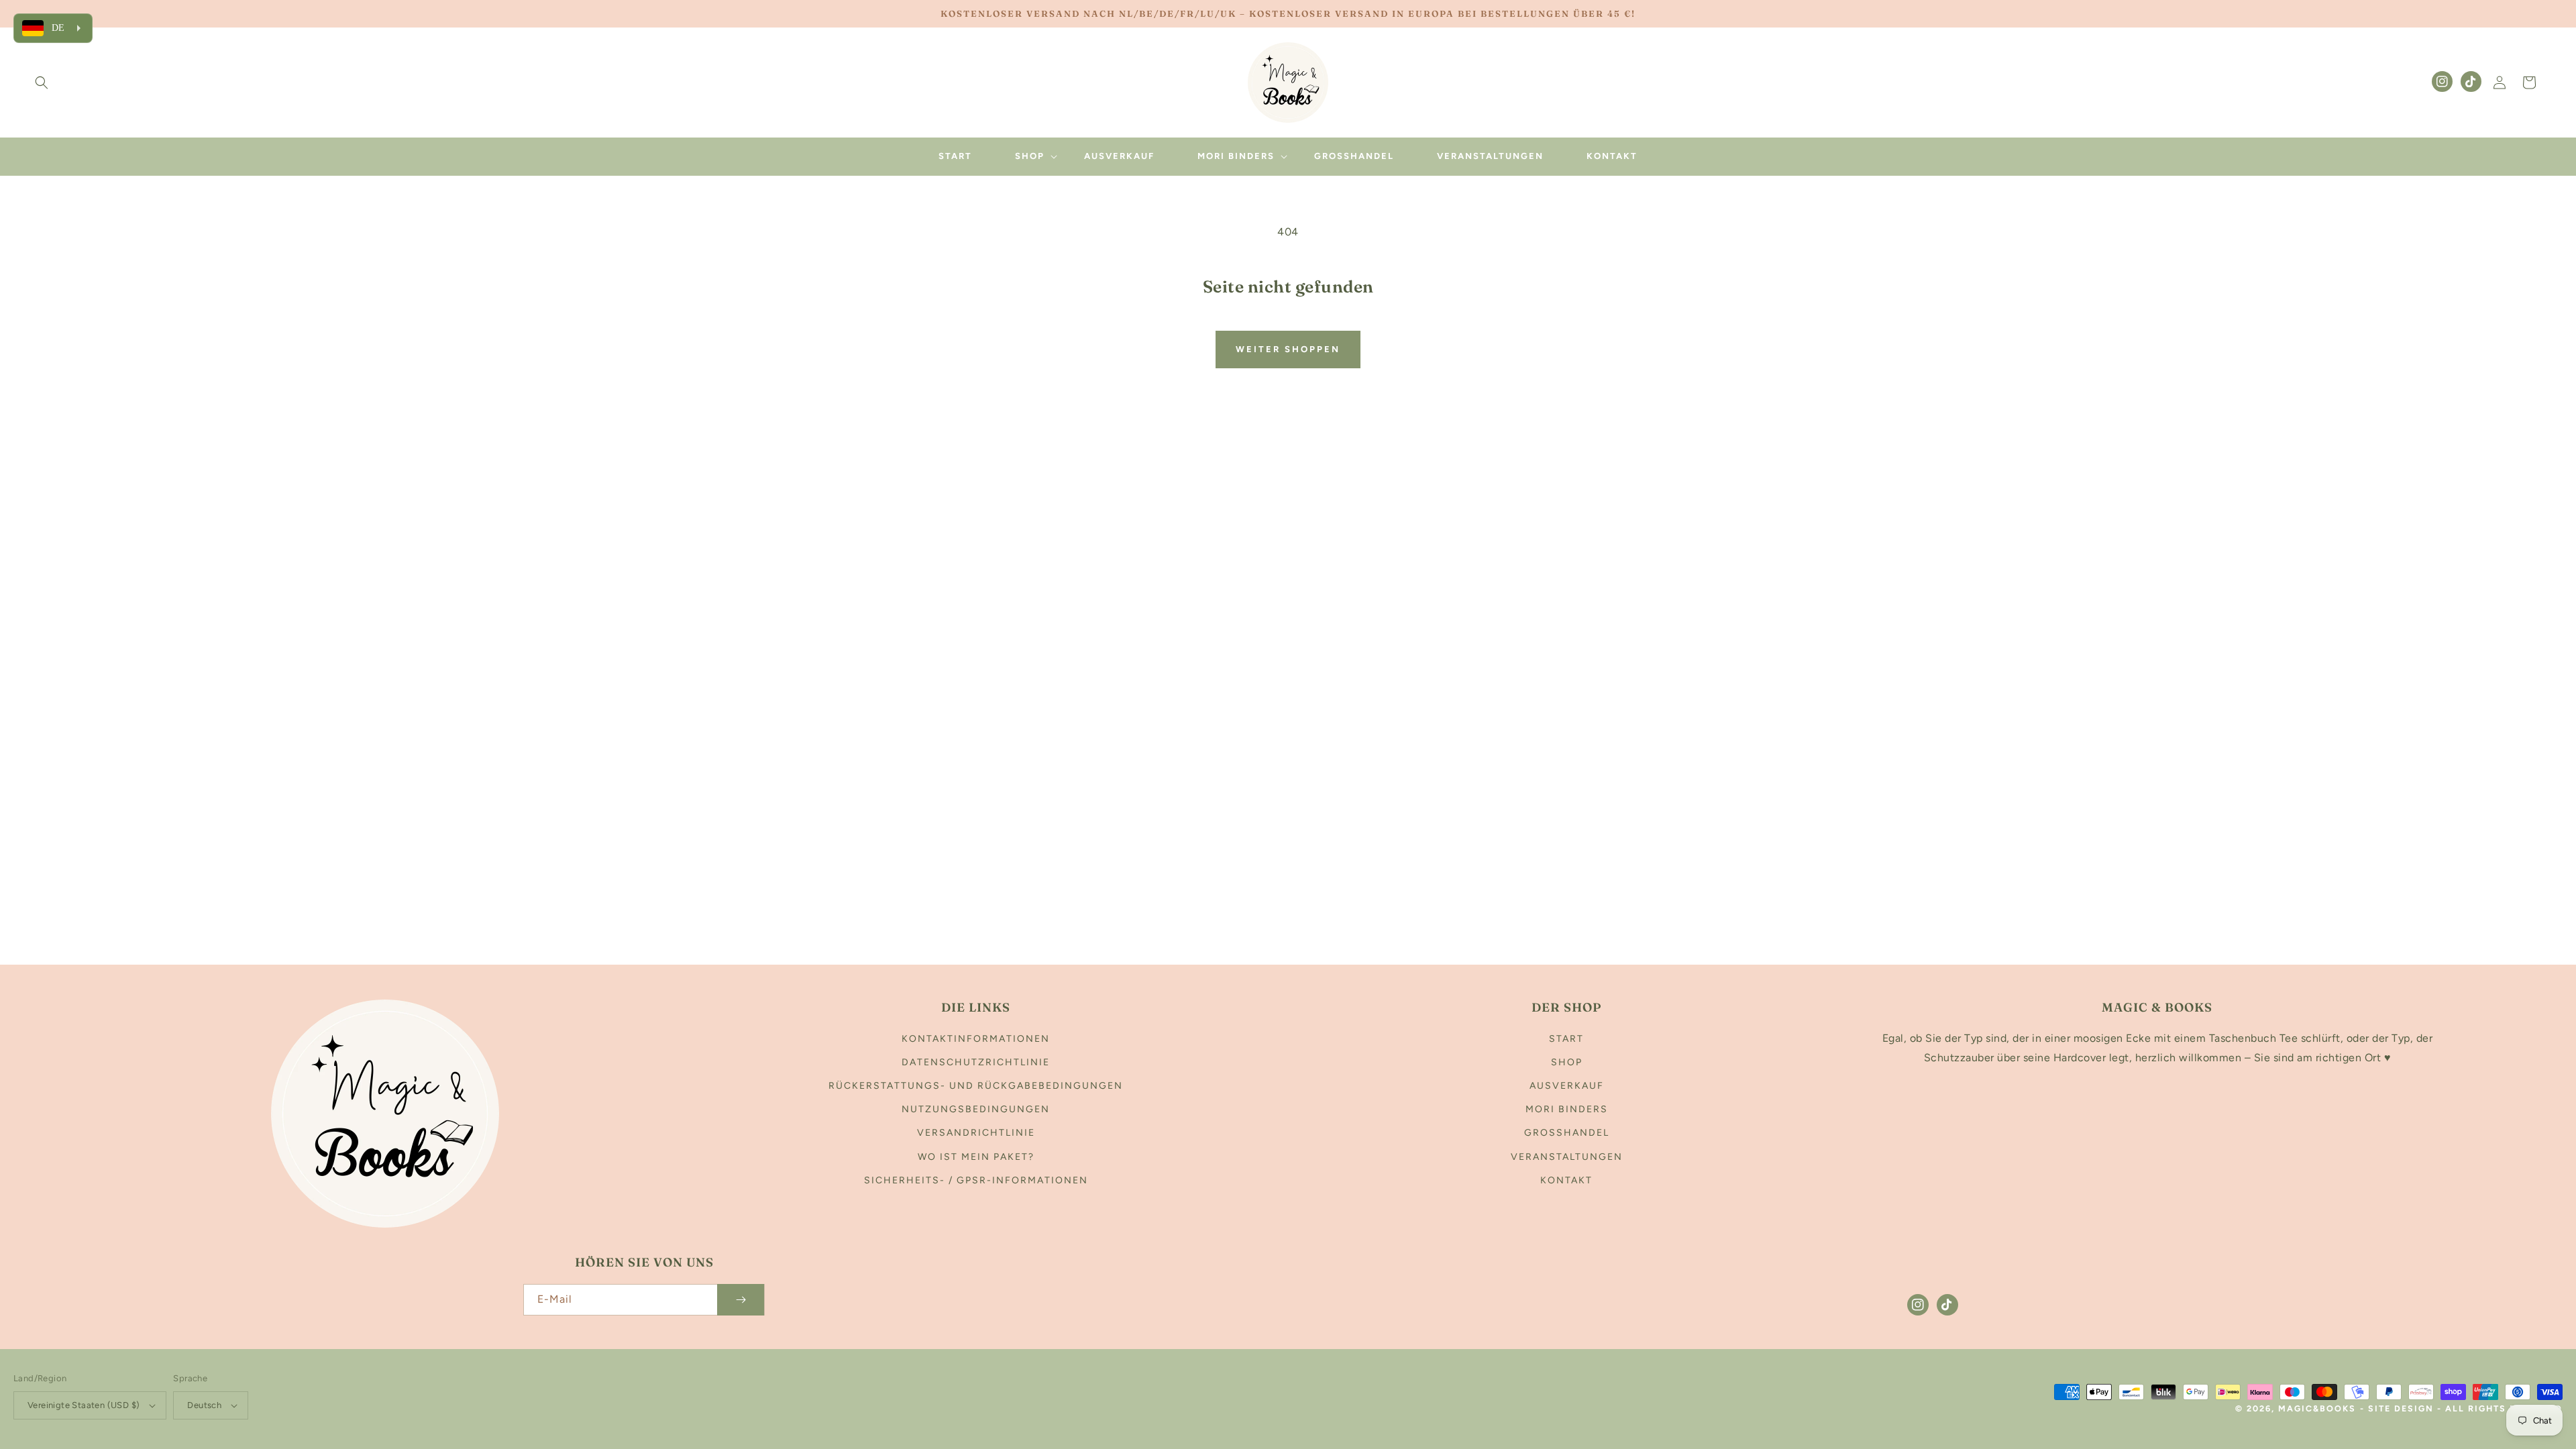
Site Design (2401, 1408)
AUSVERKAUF (1567, 1086)
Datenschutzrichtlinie (976, 1062)
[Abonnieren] (741, 1300)
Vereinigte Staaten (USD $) (84, 1405)
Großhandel (1567, 1133)
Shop (1567, 1062)
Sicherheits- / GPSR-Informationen (976, 1180)
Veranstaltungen (1567, 1157)
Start (1566, 1039)
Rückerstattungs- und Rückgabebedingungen (976, 1086)
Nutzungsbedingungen (976, 1109)
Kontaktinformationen (976, 1039)
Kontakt (1566, 1180)
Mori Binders (1567, 1109)
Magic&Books (2317, 1408)
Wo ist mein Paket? (976, 1157)
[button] (42, 83)
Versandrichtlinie (976, 1133)
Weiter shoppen (1288, 349)
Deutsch (204, 1405)
